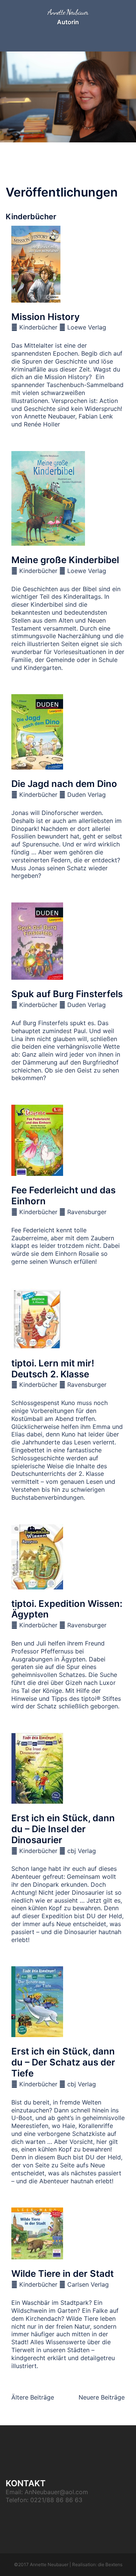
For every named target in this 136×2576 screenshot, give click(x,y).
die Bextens (110, 2564)
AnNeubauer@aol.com (56, 2492)
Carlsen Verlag (88, 2284)
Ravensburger (87, 1212)
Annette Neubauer (68, 12)
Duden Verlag (87, 795)
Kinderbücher (38, 327)
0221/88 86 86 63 (56, 2500)
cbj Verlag (82, 1851)
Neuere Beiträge (102, 2397)
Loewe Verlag (87, 327)
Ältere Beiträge (33, 2397)
